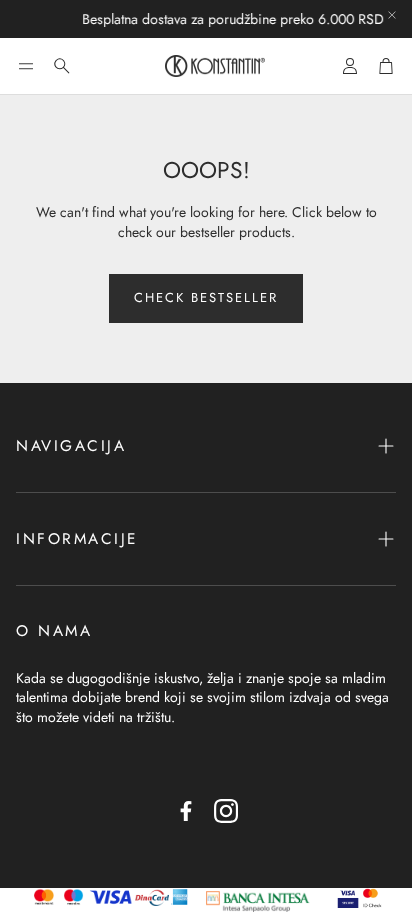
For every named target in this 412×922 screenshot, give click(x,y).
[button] (26, 66)
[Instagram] (226, 811)
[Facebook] (186, 811)
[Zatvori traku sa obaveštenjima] (392, 15)
